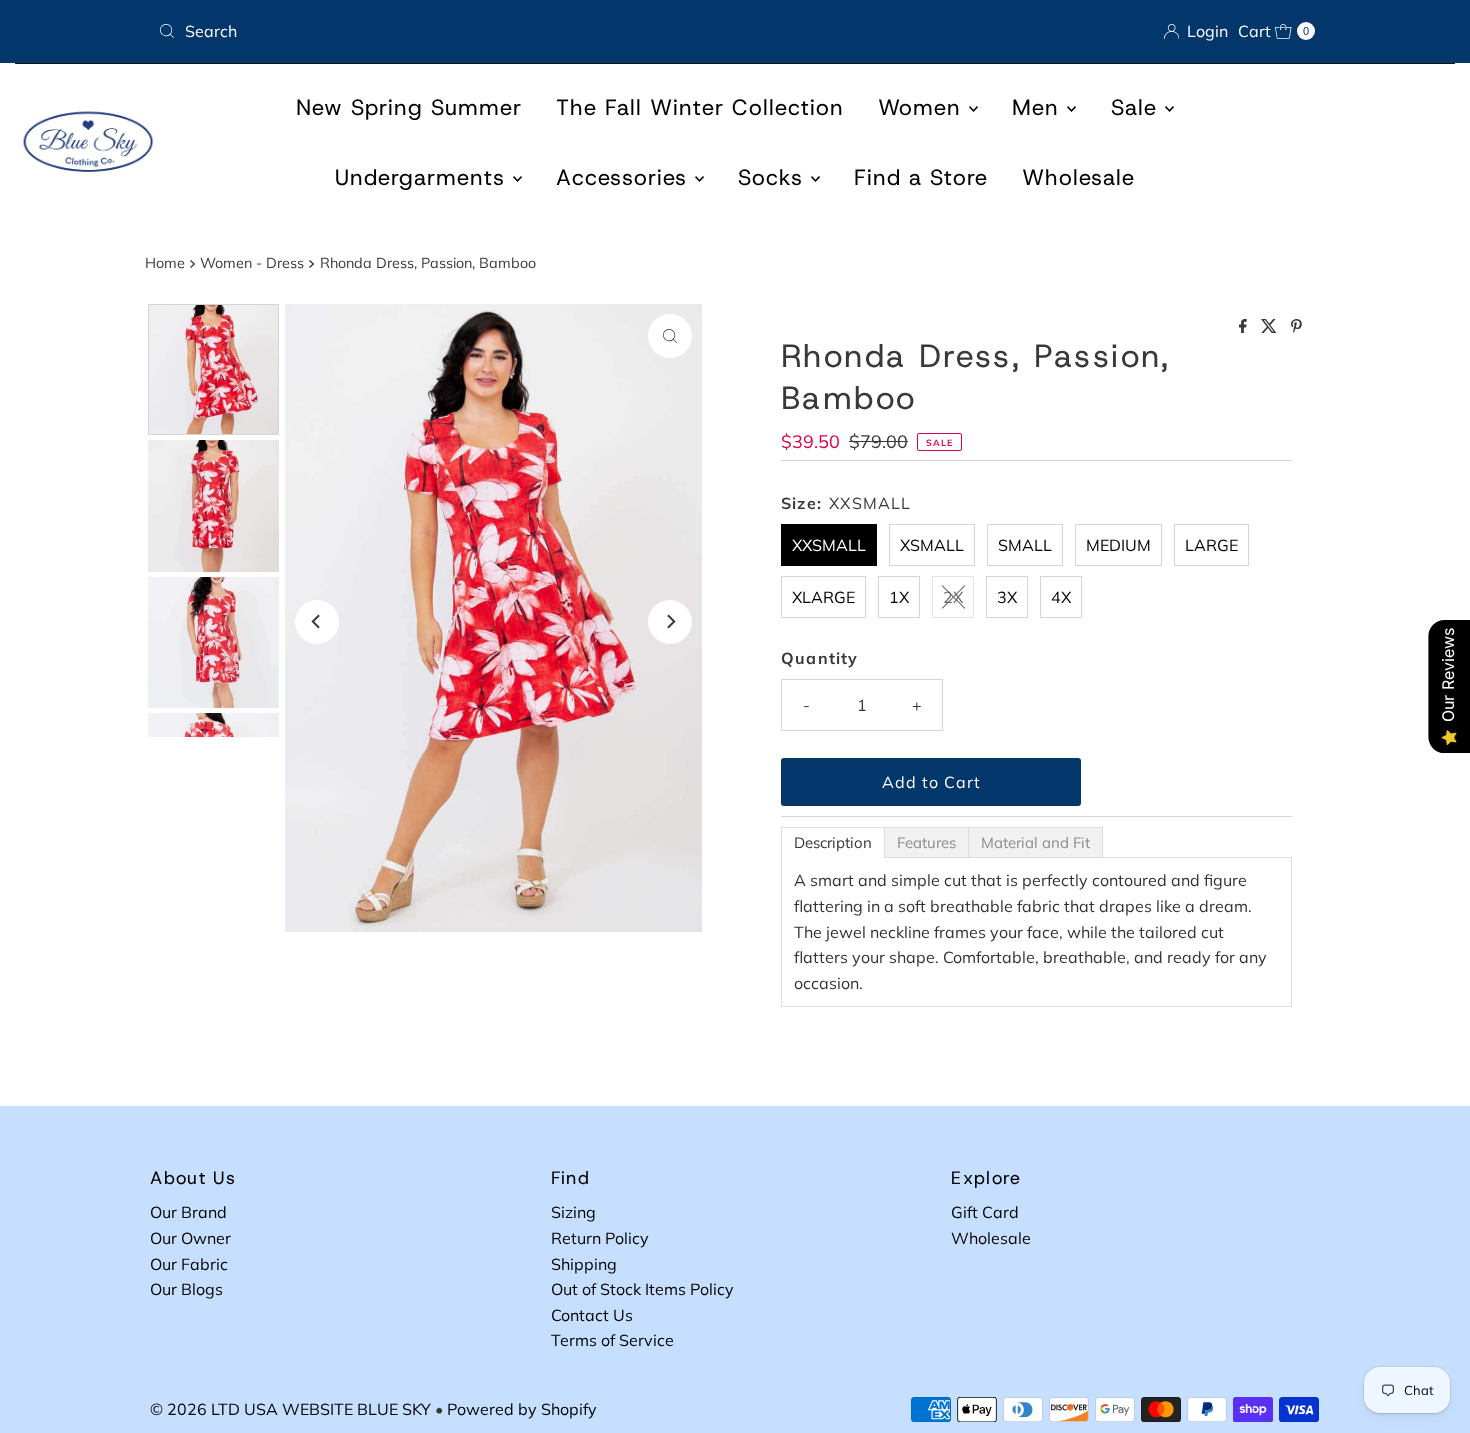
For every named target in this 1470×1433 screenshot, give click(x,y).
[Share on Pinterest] (1296, 327)
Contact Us (592, 1315)
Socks (774, 177)
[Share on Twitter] (1271, 327)
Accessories (625, 177)
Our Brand (188, 1212)
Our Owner (190, 1238)
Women (923, 107)
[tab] (833, 842)
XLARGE (823, 597)
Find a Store (921, 177)
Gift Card (985, 1212)
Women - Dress (252, 263)
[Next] (670, 622)
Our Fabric (189, 1264)
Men (1039, 107)
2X (953, 597)
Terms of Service (612, 1340)
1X (899, 597)
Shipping (584, 1264)
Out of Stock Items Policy (642, 1289)
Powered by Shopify (522, 1409)
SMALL (1025, 545)
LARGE (1211, 545)
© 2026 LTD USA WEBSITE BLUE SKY (290, 1409)
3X (1007, 597)
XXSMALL (829, 545)
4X (1061, 597)
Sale (1138, 107)
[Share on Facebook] (1245, 327)
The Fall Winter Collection (700, 107)
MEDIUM (1118, 545)
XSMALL (932, 545)
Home (165, 263)
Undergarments (424, 177)
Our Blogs (186, 1289)
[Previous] (317, 622)
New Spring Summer (409, 107)
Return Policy (600, 1238)
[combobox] (438, 31)
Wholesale (1078, 177)
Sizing (573, 1212)
